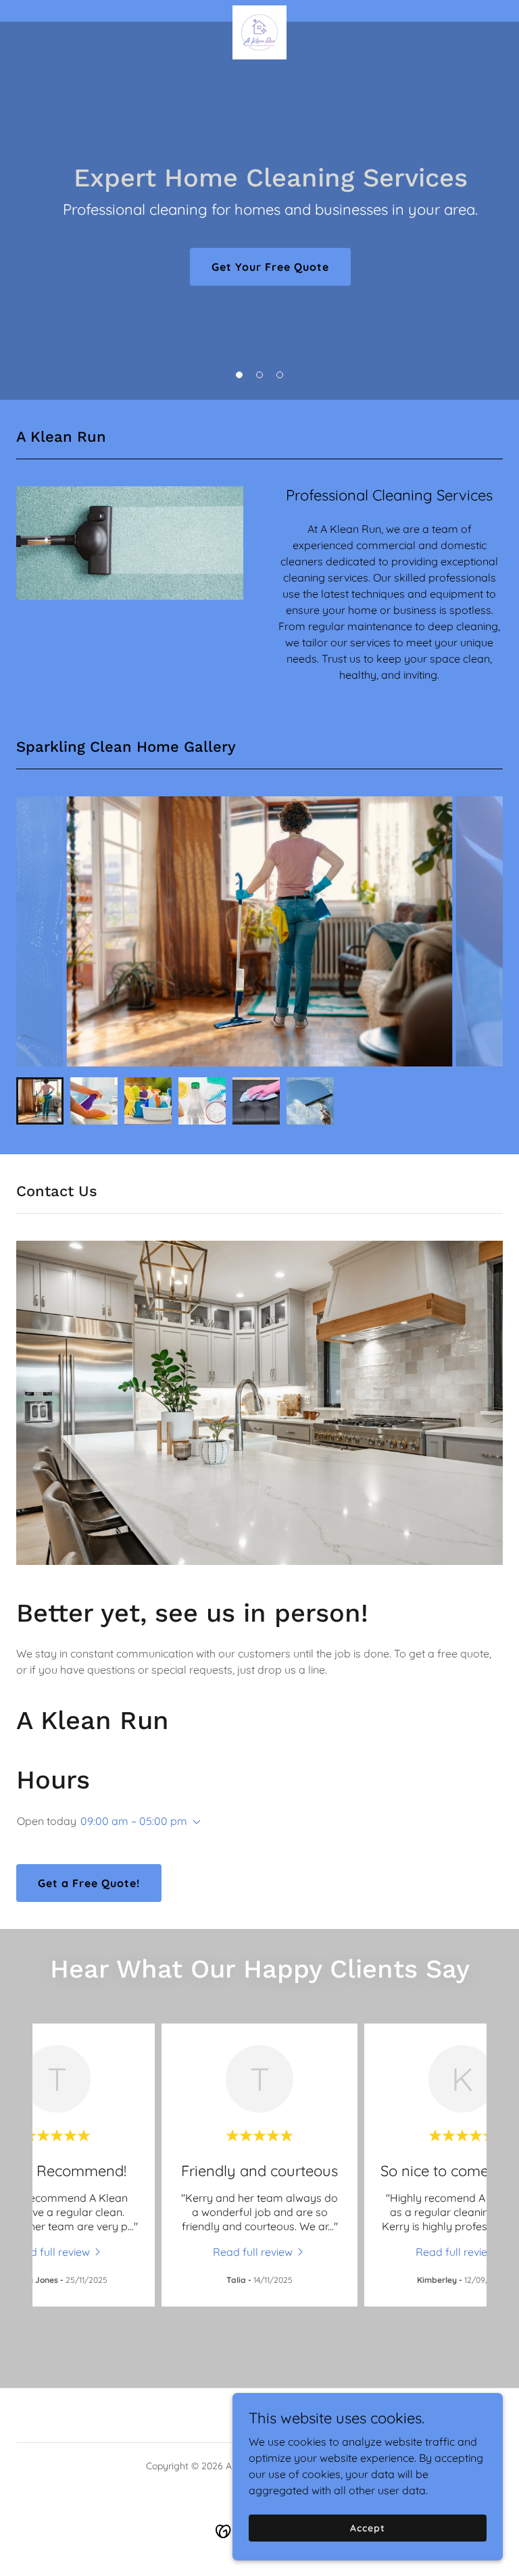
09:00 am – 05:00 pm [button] (134, 1821)
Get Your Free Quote (270, 267)
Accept (367, 2527)
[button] (239, 375)
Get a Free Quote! (89, 1883)
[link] (259, 11)
